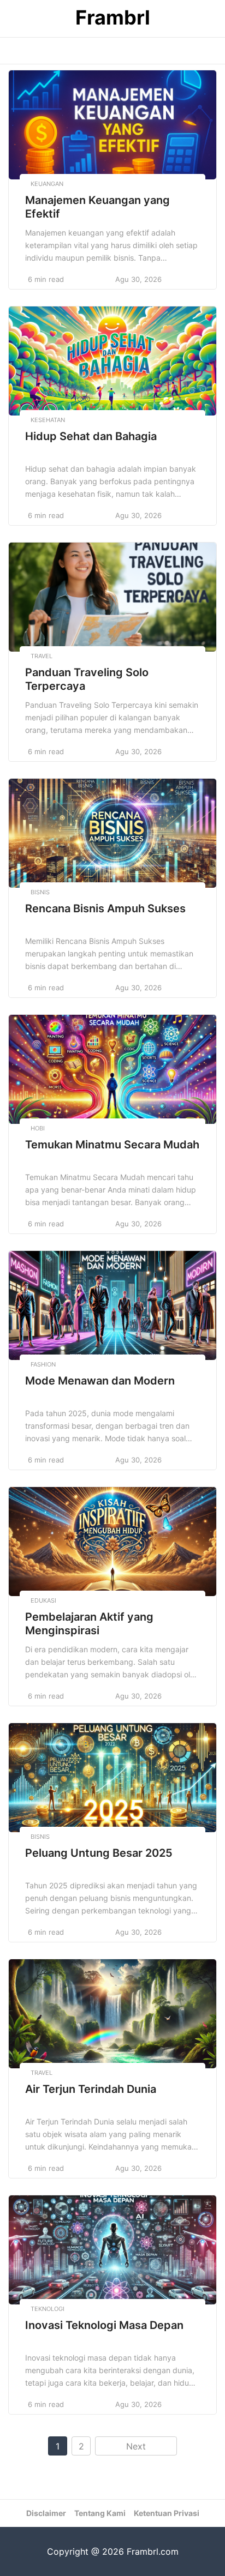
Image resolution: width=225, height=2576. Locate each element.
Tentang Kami (100, 2513)
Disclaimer (46, 2513)
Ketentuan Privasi (167, 2513)
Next (136, 2446)
